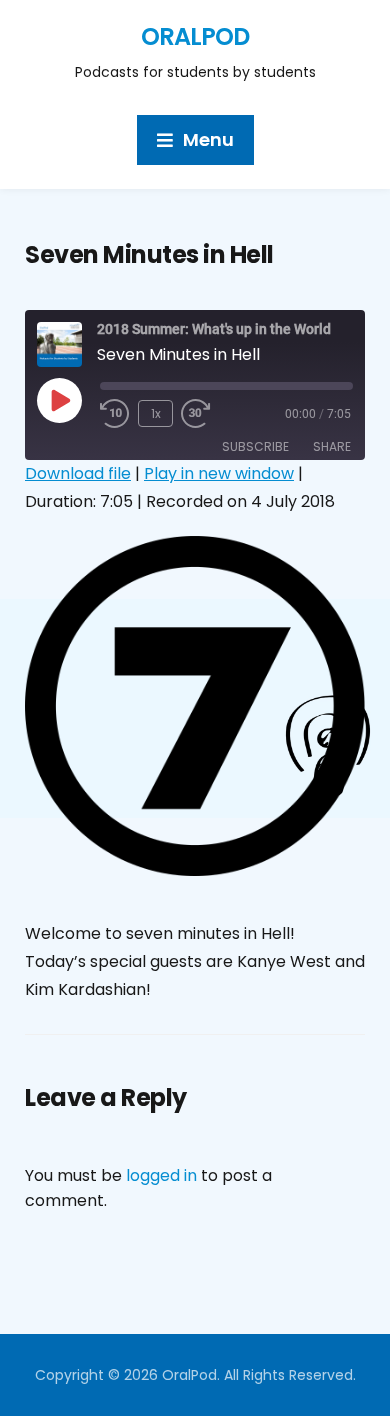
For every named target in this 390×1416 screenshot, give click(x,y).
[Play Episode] (59, 400)
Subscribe (255, 446)
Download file (78, 473)
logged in (161, 1175)
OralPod (195, 36)
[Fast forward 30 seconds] (211, 414)
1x (156, 413)
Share (332, 446)
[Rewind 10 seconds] (115, 414)
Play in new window (219, 473)
